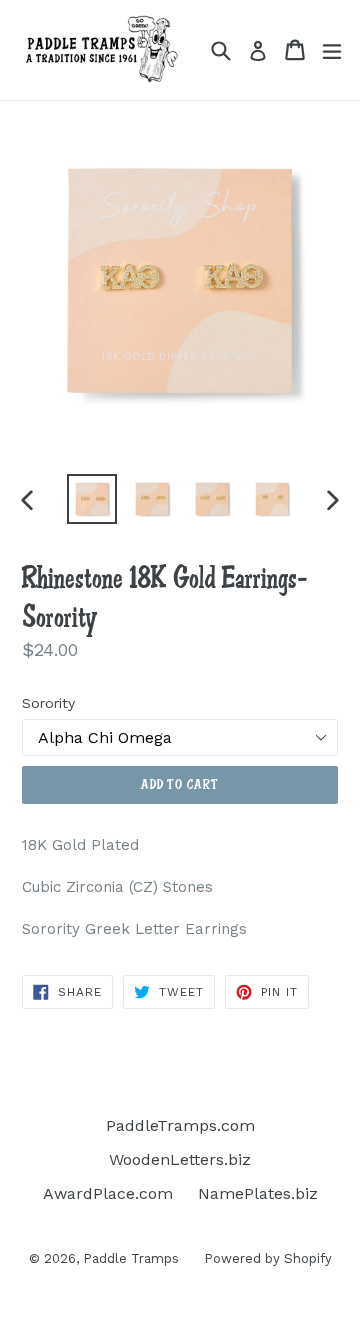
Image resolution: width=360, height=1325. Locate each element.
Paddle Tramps (131, 1258)
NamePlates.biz (258, 1193)
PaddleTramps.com (180, 1125)
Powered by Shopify (268, 1258)
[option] (92, 499)
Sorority (48, 703)
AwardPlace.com (108, 1193)
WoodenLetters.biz (180, 1159)
